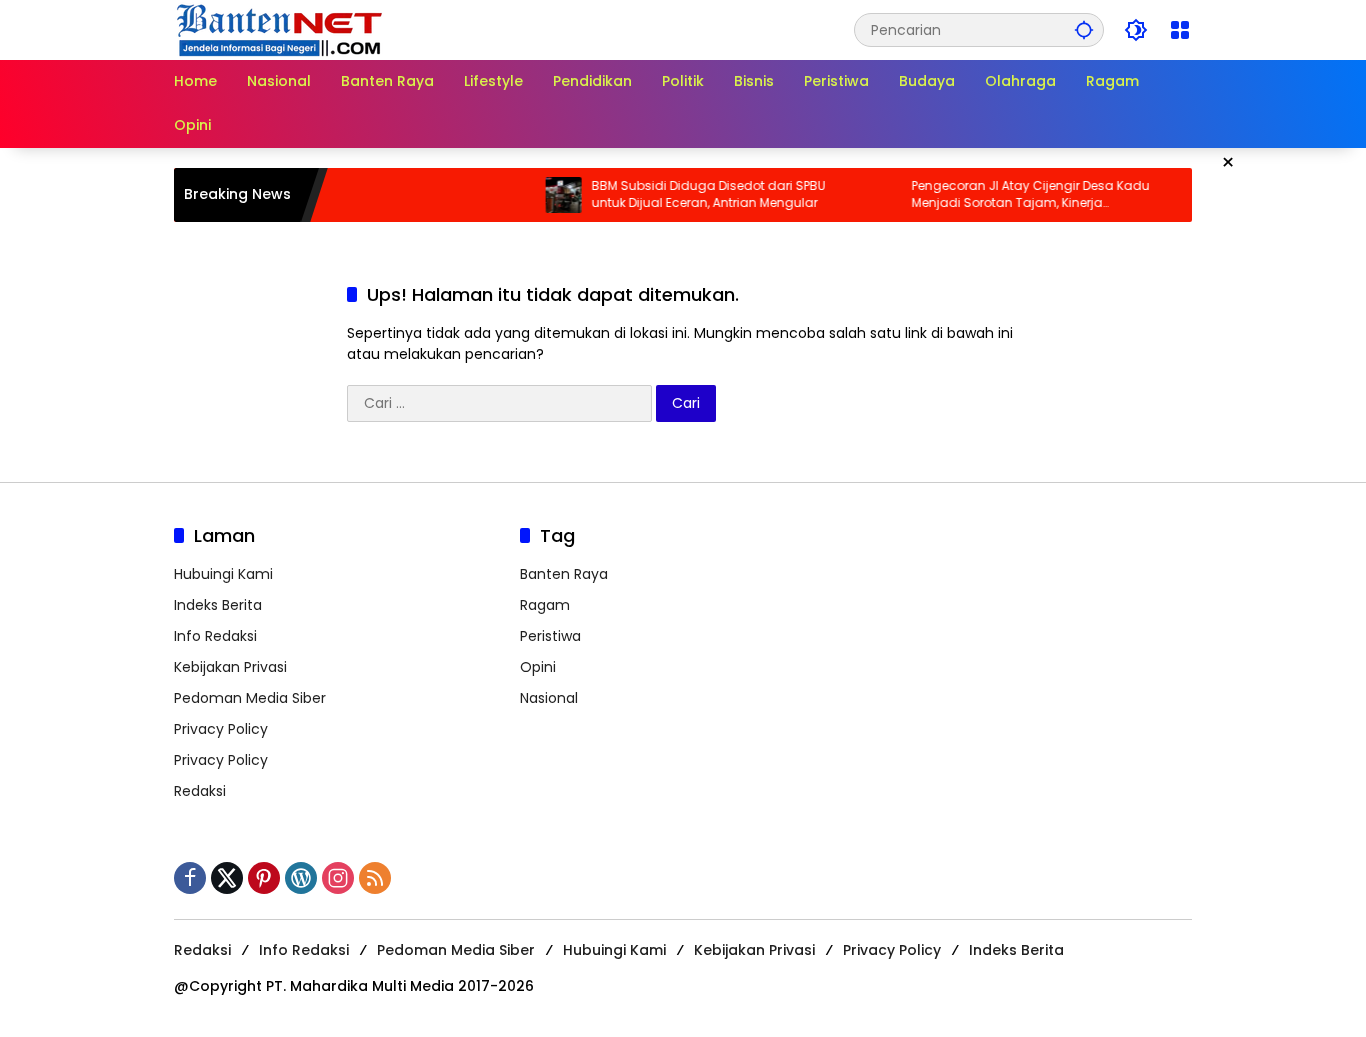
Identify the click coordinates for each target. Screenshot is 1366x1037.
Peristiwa (550, 636)
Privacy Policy (221, 729)
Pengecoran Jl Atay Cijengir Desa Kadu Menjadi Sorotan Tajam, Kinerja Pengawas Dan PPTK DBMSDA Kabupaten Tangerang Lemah (1014, 195)
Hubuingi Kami (223, 574)
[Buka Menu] (1180, 30)
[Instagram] (338, 878)
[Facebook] (190, 878)
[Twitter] (227, 878)
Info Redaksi (215, 636)
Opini (538, 667)
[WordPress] (301, 878)
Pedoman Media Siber (250, 698)
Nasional (549, 698)
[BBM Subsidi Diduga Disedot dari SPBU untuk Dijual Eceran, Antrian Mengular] (543, 195)
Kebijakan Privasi (230, 667)
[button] (1084, 29)
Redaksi (200, 791)
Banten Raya (564, 574)
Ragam (545, 605)
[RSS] (375, 878)
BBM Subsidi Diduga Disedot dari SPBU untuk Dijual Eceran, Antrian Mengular (688, 194)
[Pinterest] (264, 878)
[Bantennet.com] (280, 29)
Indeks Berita (218, 605)
